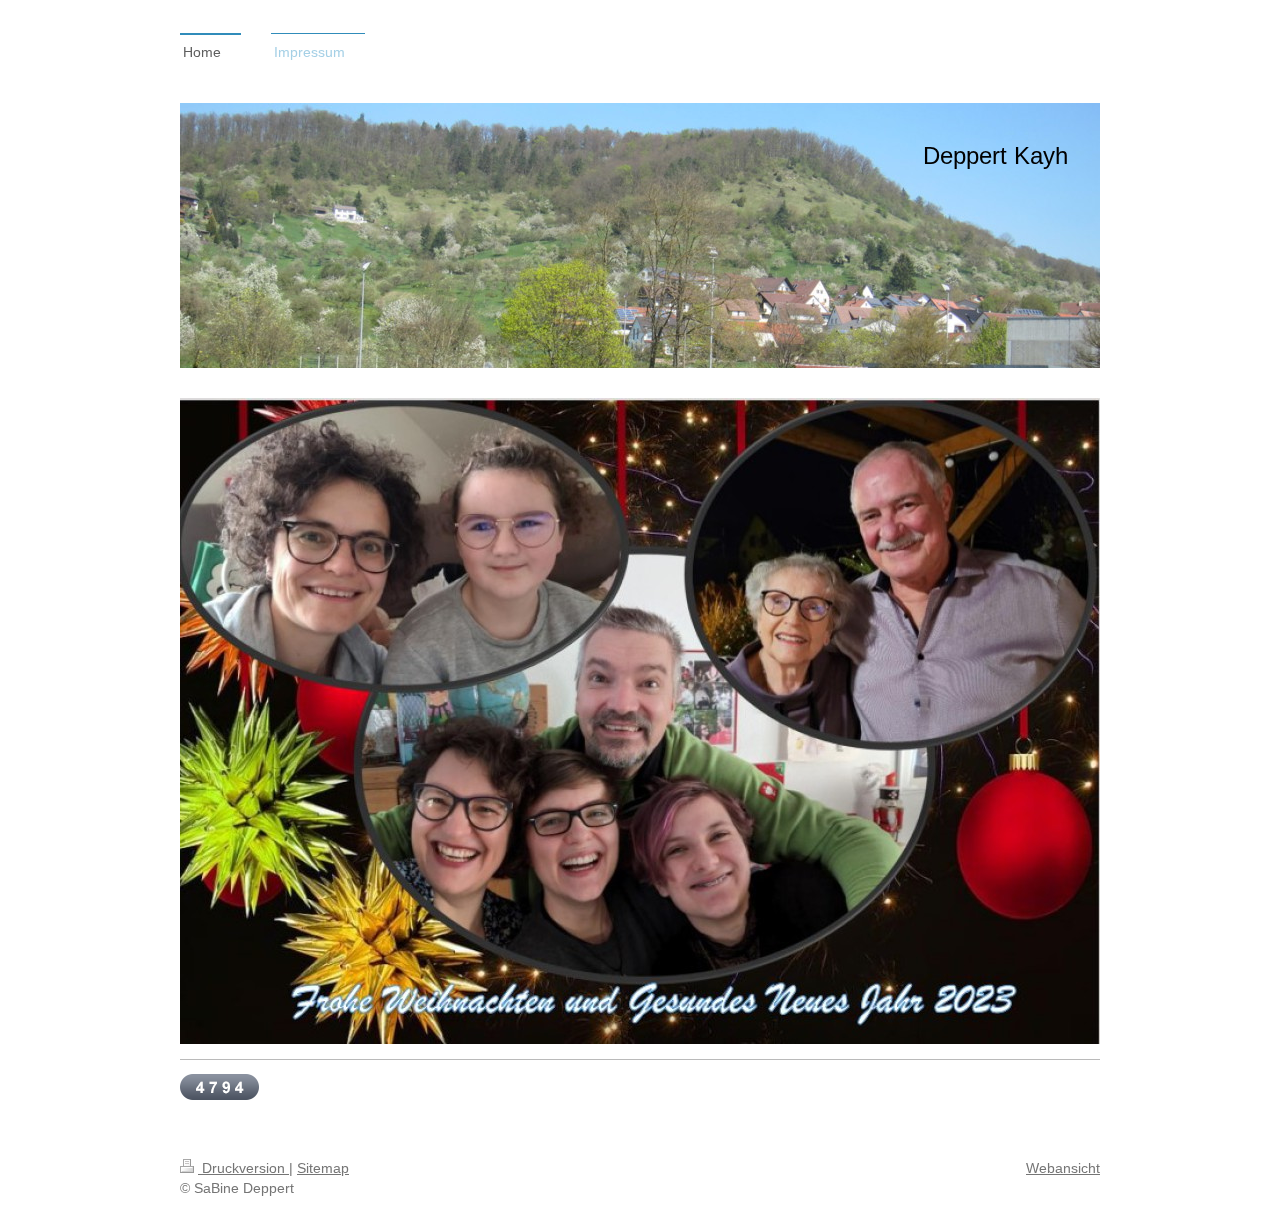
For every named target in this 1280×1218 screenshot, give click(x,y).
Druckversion (243, 1168)
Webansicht (1063, 1168)
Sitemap (323, 1168)
